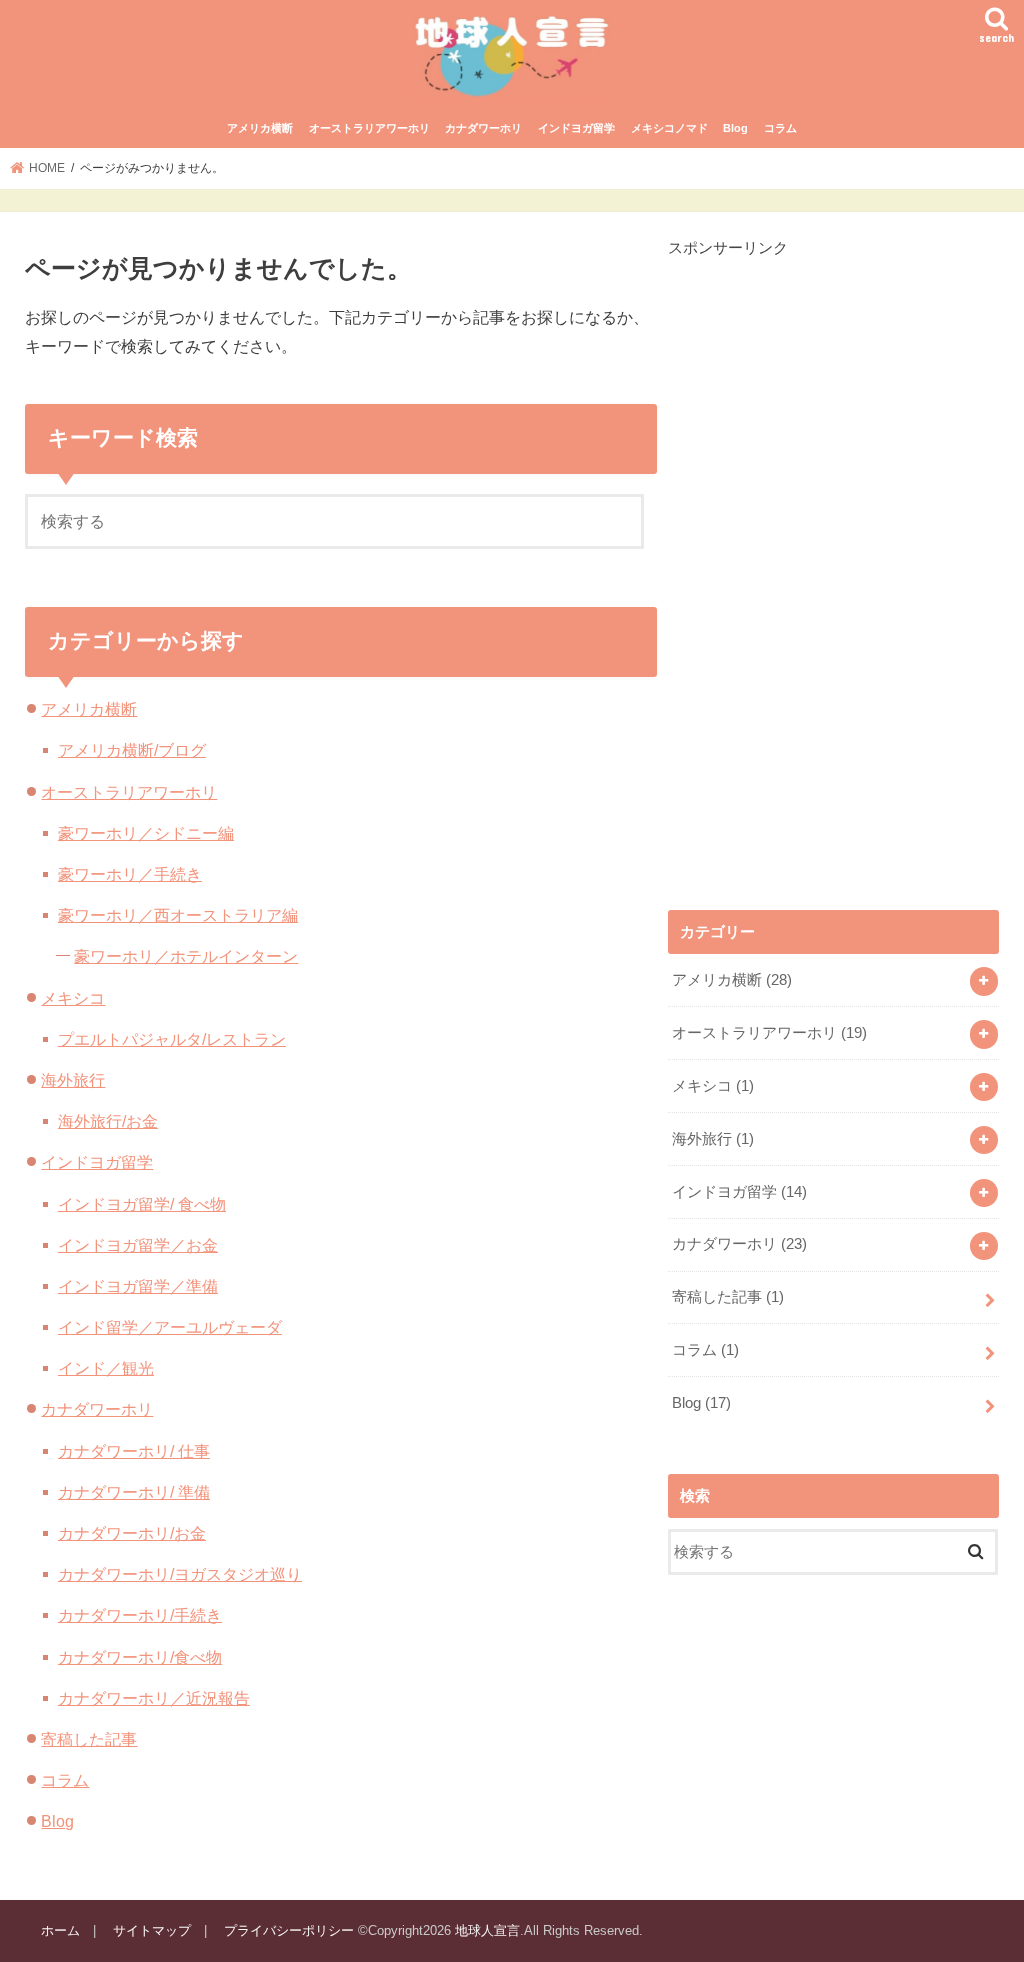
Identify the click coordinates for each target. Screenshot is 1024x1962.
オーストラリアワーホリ (369, 128)
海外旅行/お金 (108, 1121)
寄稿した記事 (89, 1739)
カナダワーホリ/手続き (140, 1615)
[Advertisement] (818, 559)
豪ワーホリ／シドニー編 (146, 833)
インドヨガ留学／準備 (138, 1286)
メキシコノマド (669, 128)
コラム (780, 128)
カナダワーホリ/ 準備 (134, 1492)
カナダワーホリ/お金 (132, 1533)
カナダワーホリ (483, 128)
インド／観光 (106, 1368)
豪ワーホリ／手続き (130, 874)
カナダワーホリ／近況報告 (154, 1698)
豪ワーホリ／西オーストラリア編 (178, 915)
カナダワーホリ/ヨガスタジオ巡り (180, 1574)
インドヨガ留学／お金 (138, 1245)
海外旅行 (73, 1080)
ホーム (60, 1930)
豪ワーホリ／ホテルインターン (186, 956)
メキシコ (73, 998)
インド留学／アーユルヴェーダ (170, 1327)
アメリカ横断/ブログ (132, 750)
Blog (735, 128)
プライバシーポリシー (289, 1930)
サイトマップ (152, 1930)
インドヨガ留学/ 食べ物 (142, 1204)
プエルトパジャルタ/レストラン (172, 1039)
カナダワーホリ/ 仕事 (134, 1451)
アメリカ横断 (260, 128)
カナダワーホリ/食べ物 (140, 1657)
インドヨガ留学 (576, 128)
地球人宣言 (487, 1930)
